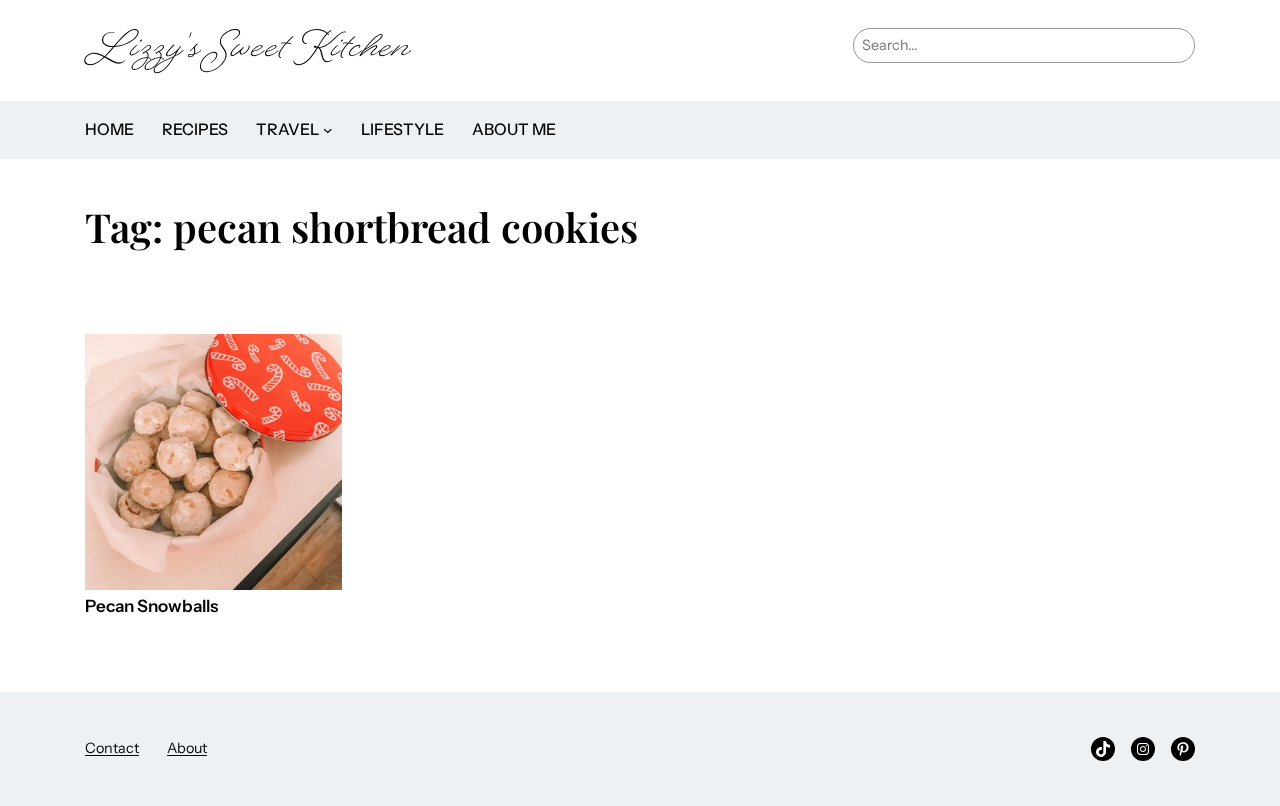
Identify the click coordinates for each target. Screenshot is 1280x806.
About (187, 748)
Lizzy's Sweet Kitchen (248, 50)
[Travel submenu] (328, 130)
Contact (112, 748)
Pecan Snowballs (151, 606)
